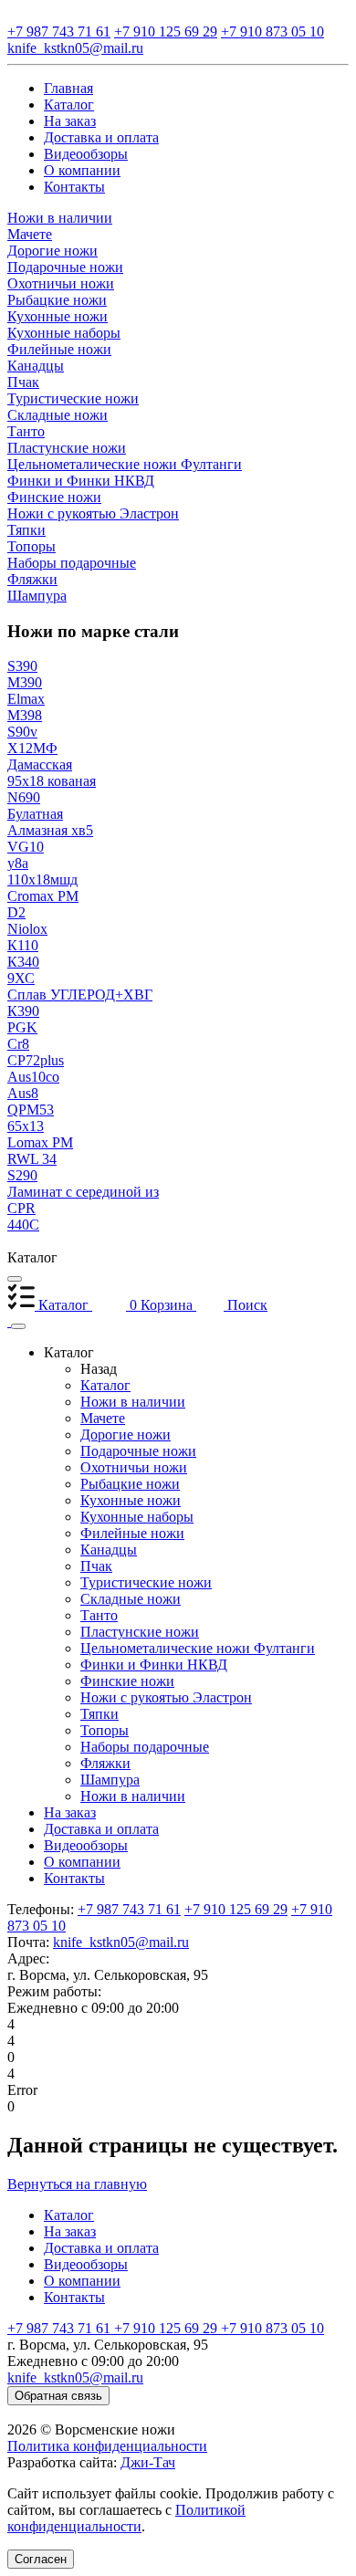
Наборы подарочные (145, 1747)
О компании (82, 1862)
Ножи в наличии (133, 1402)
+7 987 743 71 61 (129, 1909)
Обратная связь (58, 2396)
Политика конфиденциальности (107, 2446)
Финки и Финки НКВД (154, 1665)
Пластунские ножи (140, 1632)
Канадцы (109, 1550)
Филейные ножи (132, 1533)
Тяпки (99, 1714)
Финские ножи (127, 1681)
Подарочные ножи (138, 1451)
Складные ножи (131, 1599)
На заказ (70, 1812)
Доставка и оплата (101, 1829)
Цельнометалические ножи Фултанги (198, 1648)
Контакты (74, 1878)
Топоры (105, 1730)
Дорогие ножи (126, 1435)
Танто (99, 1615)
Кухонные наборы (137, 1517)
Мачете (103, 1418)
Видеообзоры (86, 1845)
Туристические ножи (146, 1582)
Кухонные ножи (131, 1500)
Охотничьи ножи (134, 1467)
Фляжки (105, 1763)
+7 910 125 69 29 (236, 1909)
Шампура (110, 1780)
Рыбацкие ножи (130, 1484)
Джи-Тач (148, 2462)
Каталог (105, 1385)
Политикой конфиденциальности (126, 2518)
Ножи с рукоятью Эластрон (166, 1697)
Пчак (96, 1566)
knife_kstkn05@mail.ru (121, 1942)
